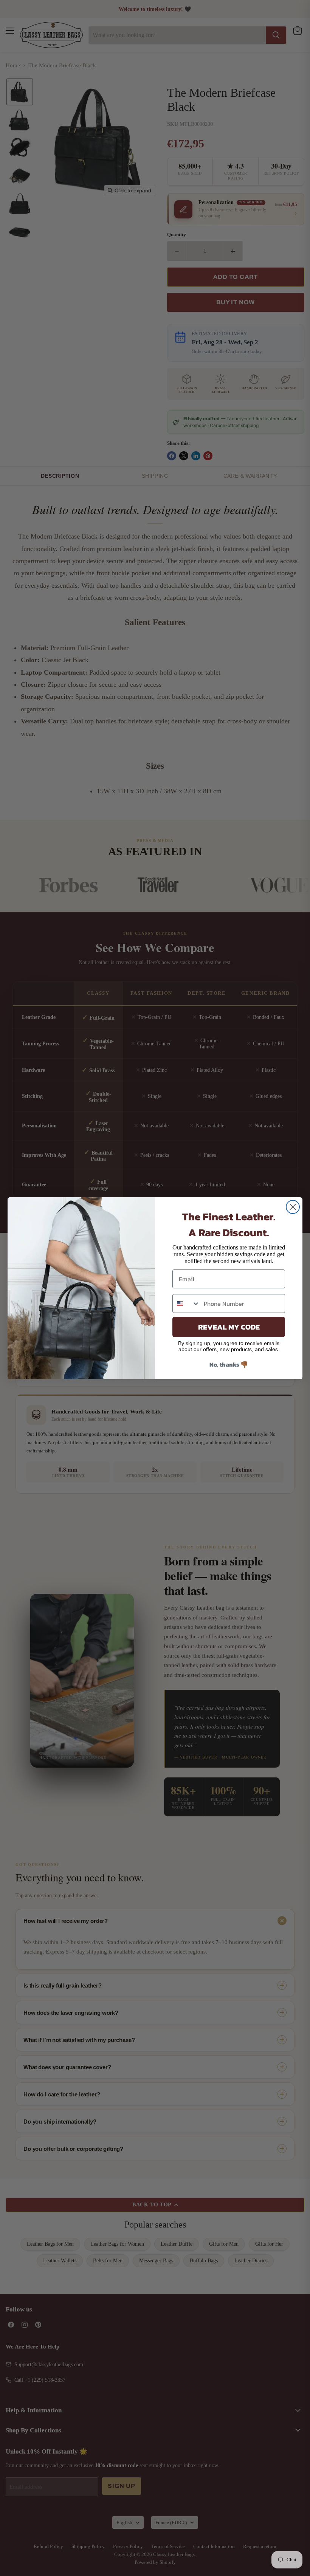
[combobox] (186, 1303)
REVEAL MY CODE (229, 1327)
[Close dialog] (293, 1207)
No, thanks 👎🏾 (229, 1364)
